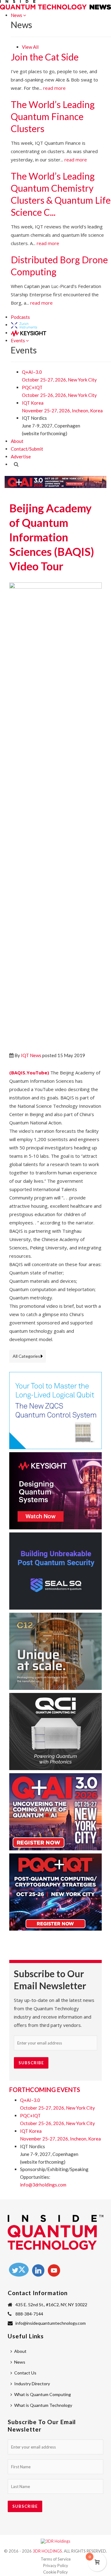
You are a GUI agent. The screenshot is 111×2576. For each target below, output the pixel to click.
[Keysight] (28, 333)
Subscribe (31, 2063)
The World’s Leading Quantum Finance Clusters (53, 116)
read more (54, 88)
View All (30, 47)
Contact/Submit (27, 449)
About (17, 441)
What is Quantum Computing (43, 2394)
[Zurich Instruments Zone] (24, 325)
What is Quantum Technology (43, 2405)
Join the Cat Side (45, 57)
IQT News (31, 1055)
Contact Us (25, 2373)
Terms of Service (56, 2559)
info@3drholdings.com (43, 2185)
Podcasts (20, 317)
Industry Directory (32, 2384)
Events (18, 340)
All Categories (26, 1356)
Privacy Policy (56, 2566)
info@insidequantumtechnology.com (51, 2323)
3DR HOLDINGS (47, 2551)
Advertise (21, 456)
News (17, 15)
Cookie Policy (55, 2572)
